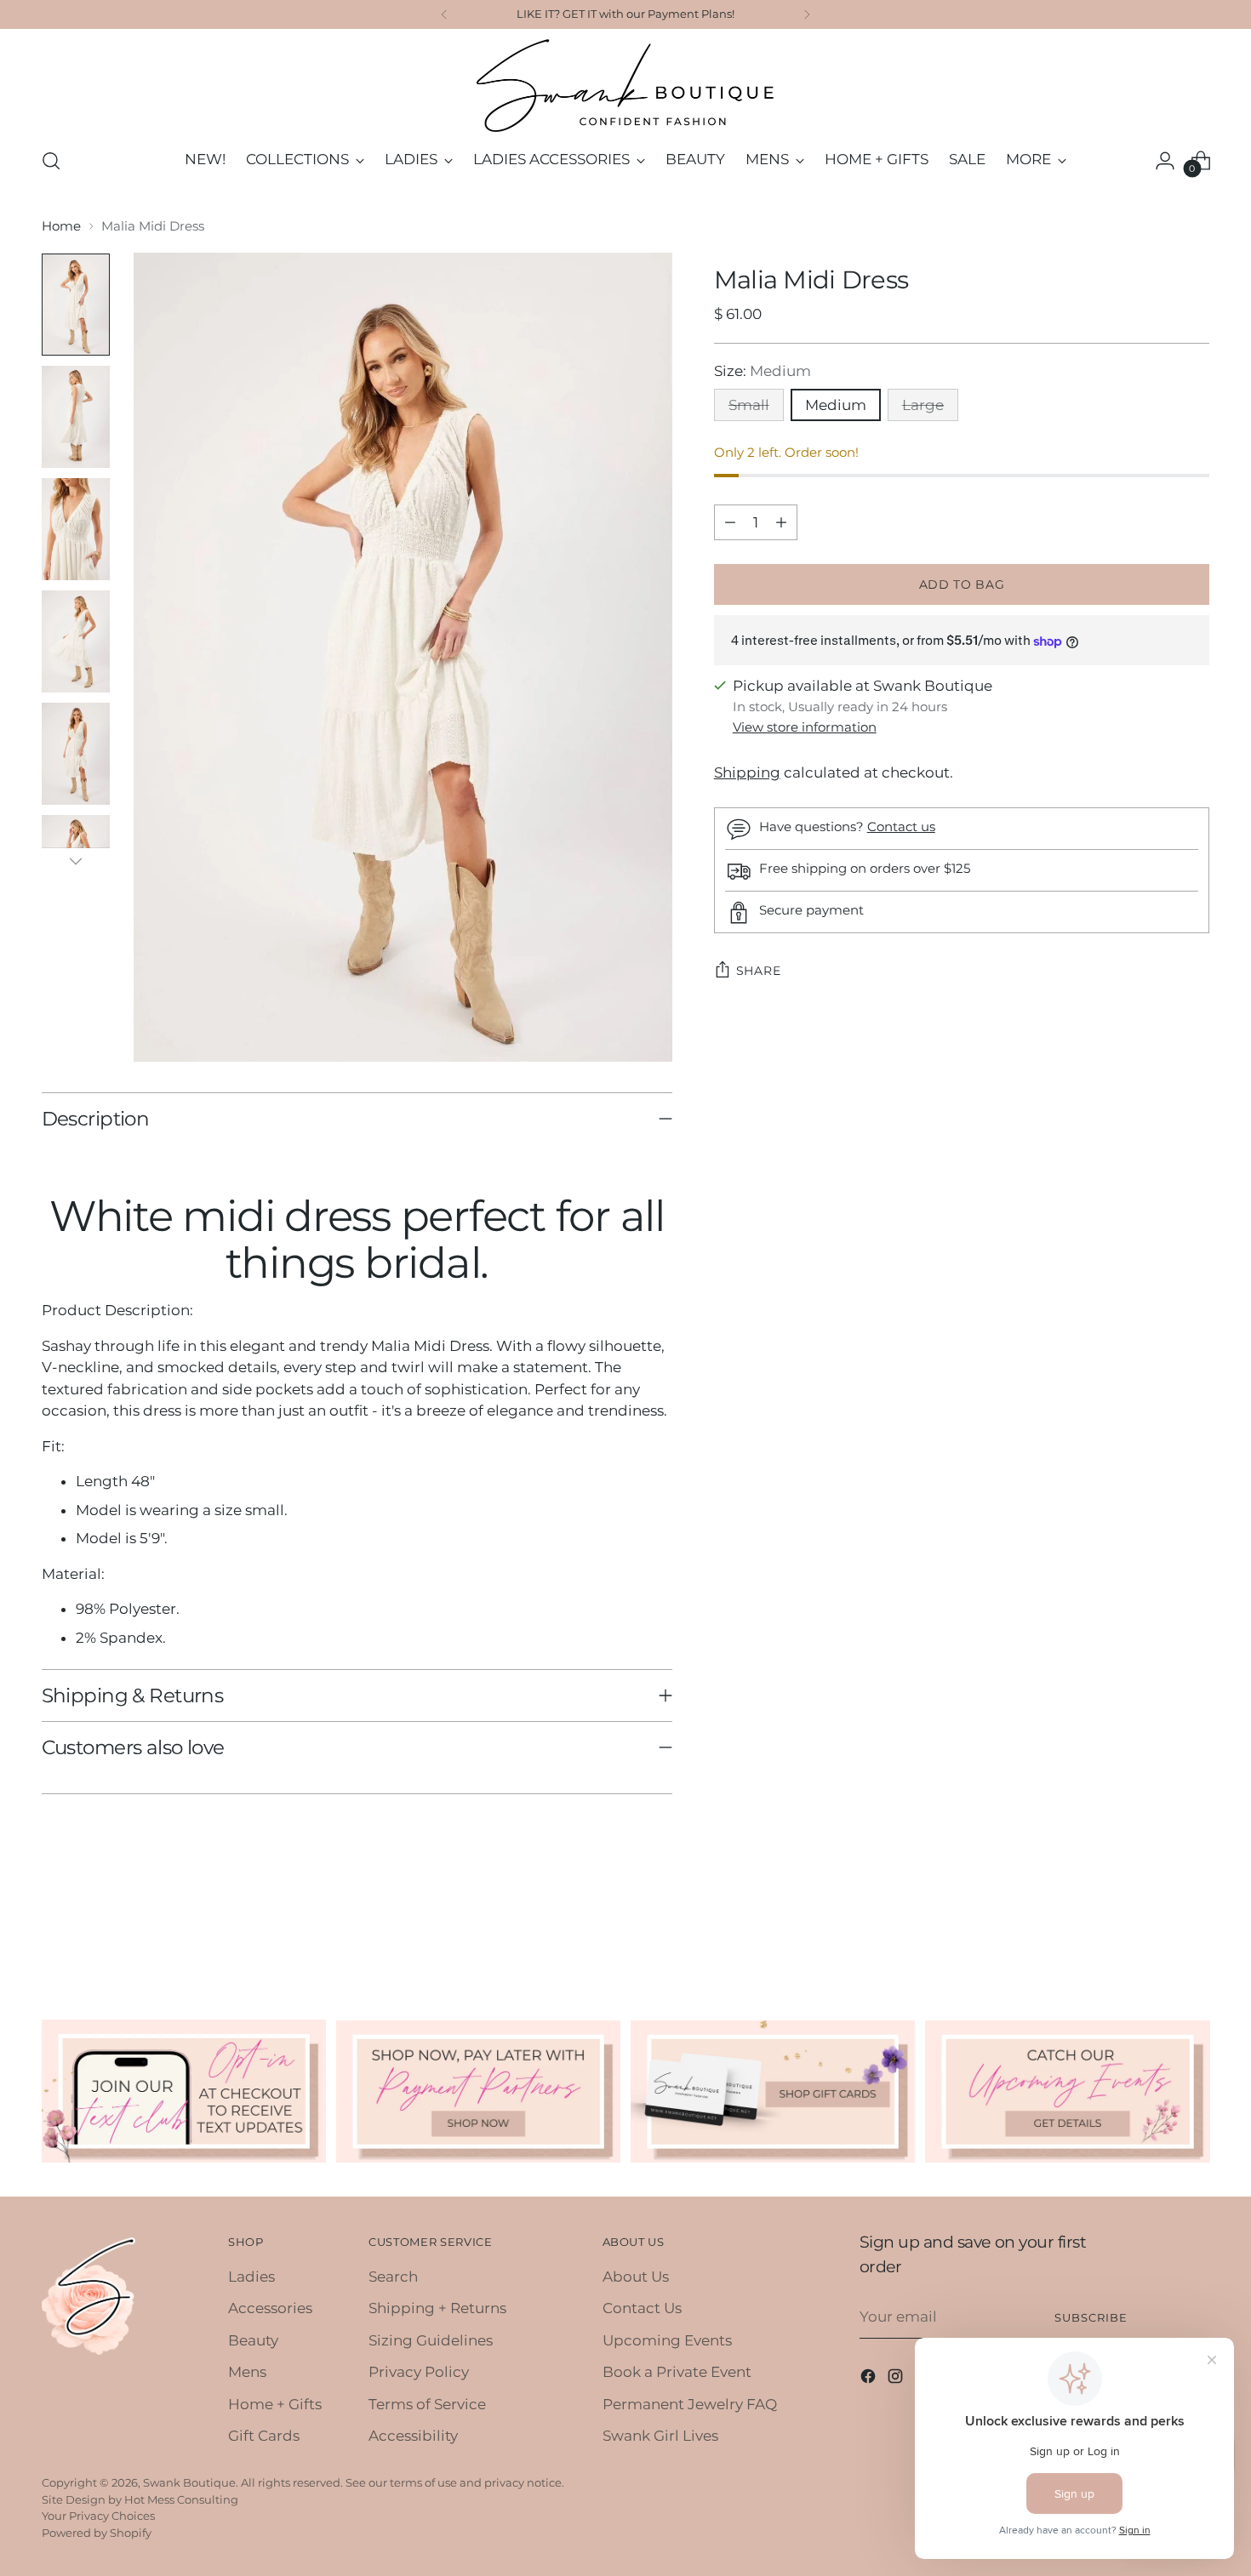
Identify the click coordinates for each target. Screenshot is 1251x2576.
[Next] (807, 14)
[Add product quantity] (781, 522)
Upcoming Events (667, 2340)
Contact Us (642, 2308)
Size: (763, 371)
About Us (636, 2277)
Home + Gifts (275, 2404)
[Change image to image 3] (76, 529)
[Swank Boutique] (625, 85)
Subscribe (1091, 2317)
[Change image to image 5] (76, 754)
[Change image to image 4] (76, 641)
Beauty (253, 2340)
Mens (247, 2372)
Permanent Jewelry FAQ (690, 2404)
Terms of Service (427, 2404)
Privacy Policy (419, 2372)
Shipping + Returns (437, 2308)
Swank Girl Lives (660, 2436)
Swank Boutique (189, 2482)
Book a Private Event (677, 2372)
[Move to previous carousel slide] (1157, 1928)
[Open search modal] (51, 161)
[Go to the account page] (1165, 161)
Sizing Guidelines (431, 2340)
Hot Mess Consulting (181, 2499)
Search (393, 2277)
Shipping (747, 772)
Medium (836, 406)
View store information (805, 728)
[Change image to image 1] (76, 305)
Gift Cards (264, 2436)
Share (759, 972)
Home (61, 226)
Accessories (270, 2308)
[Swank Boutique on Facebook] (870, 2379)
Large (923, 406)
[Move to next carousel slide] (1196, 1927)
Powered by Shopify (97, 2533)
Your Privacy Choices (98, 2516)
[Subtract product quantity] (730, 522)
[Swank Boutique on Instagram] (897, 2379)
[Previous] (444, 14)
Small (749, 406)
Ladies (251, 2277)
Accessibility (413, 2436)
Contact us (901, 827)
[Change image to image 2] (76, 417)
